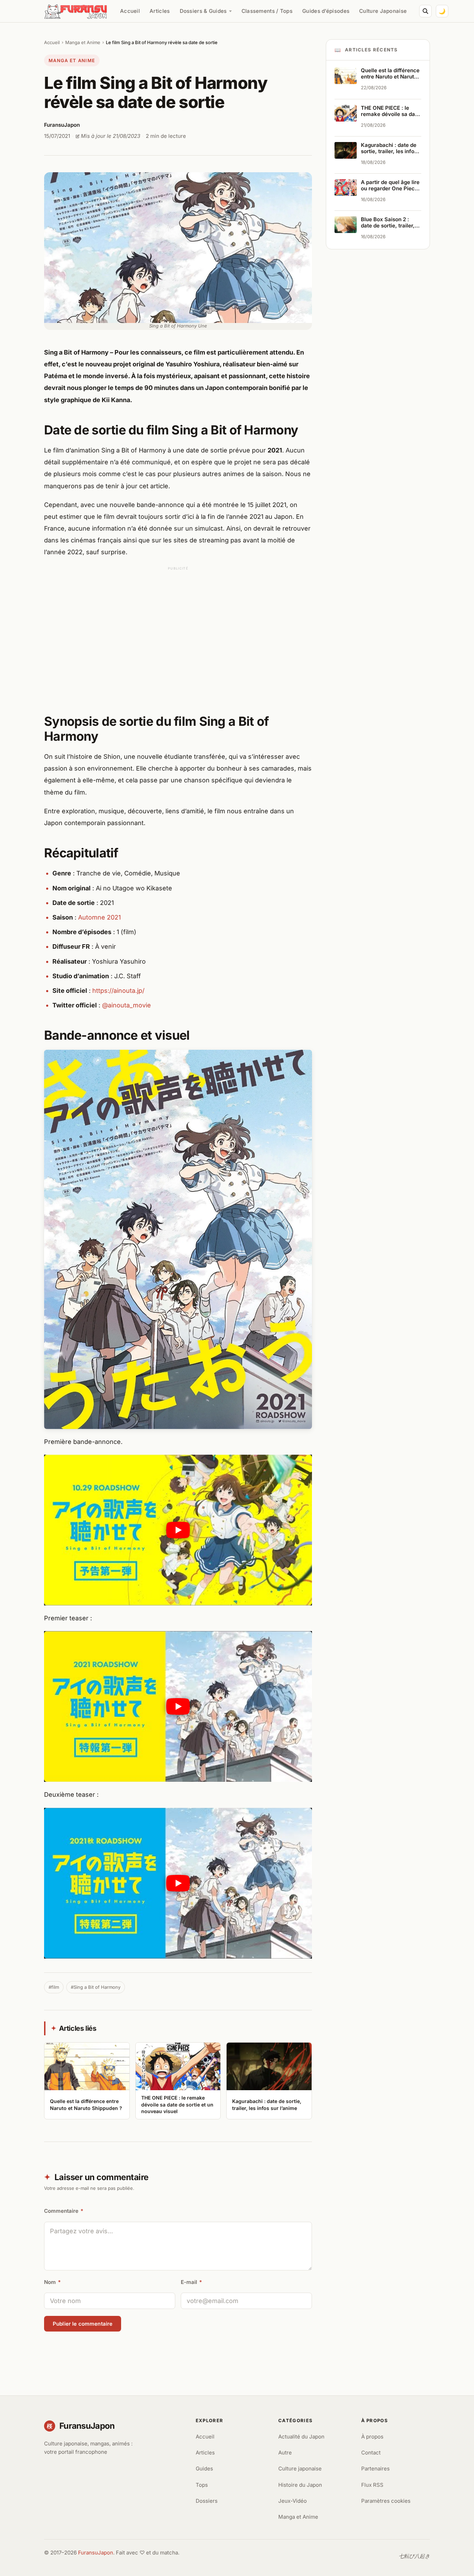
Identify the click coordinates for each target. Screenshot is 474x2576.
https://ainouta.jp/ (118, 991)
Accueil (130, 11)
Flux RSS (372, 2485)
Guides (204, 2469)
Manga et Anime (83, 42)
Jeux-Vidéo (293, 2501)
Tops (202, 2485)
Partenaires (375, 2469)
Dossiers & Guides (203, 11)
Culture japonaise (300, 2469)
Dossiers (207, 2501)
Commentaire (64, 2211)
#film (54, 1987)
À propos (372, 2437)
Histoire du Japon (300, 2485)
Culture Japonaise (383, 11)
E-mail (191, 2282)
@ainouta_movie (126, 1005)
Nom (52, 2282)
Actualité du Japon (301, 2437)
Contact (371, 2453)
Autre (285, 2453)
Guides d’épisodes (326, 11)
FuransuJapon (96, 2553)
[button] (178, 1530)
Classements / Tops (267, 11)
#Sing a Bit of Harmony (96, 1987)
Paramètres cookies (386, 2501)
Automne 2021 (99, 917)
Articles (160, 11)
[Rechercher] (425, 11)
